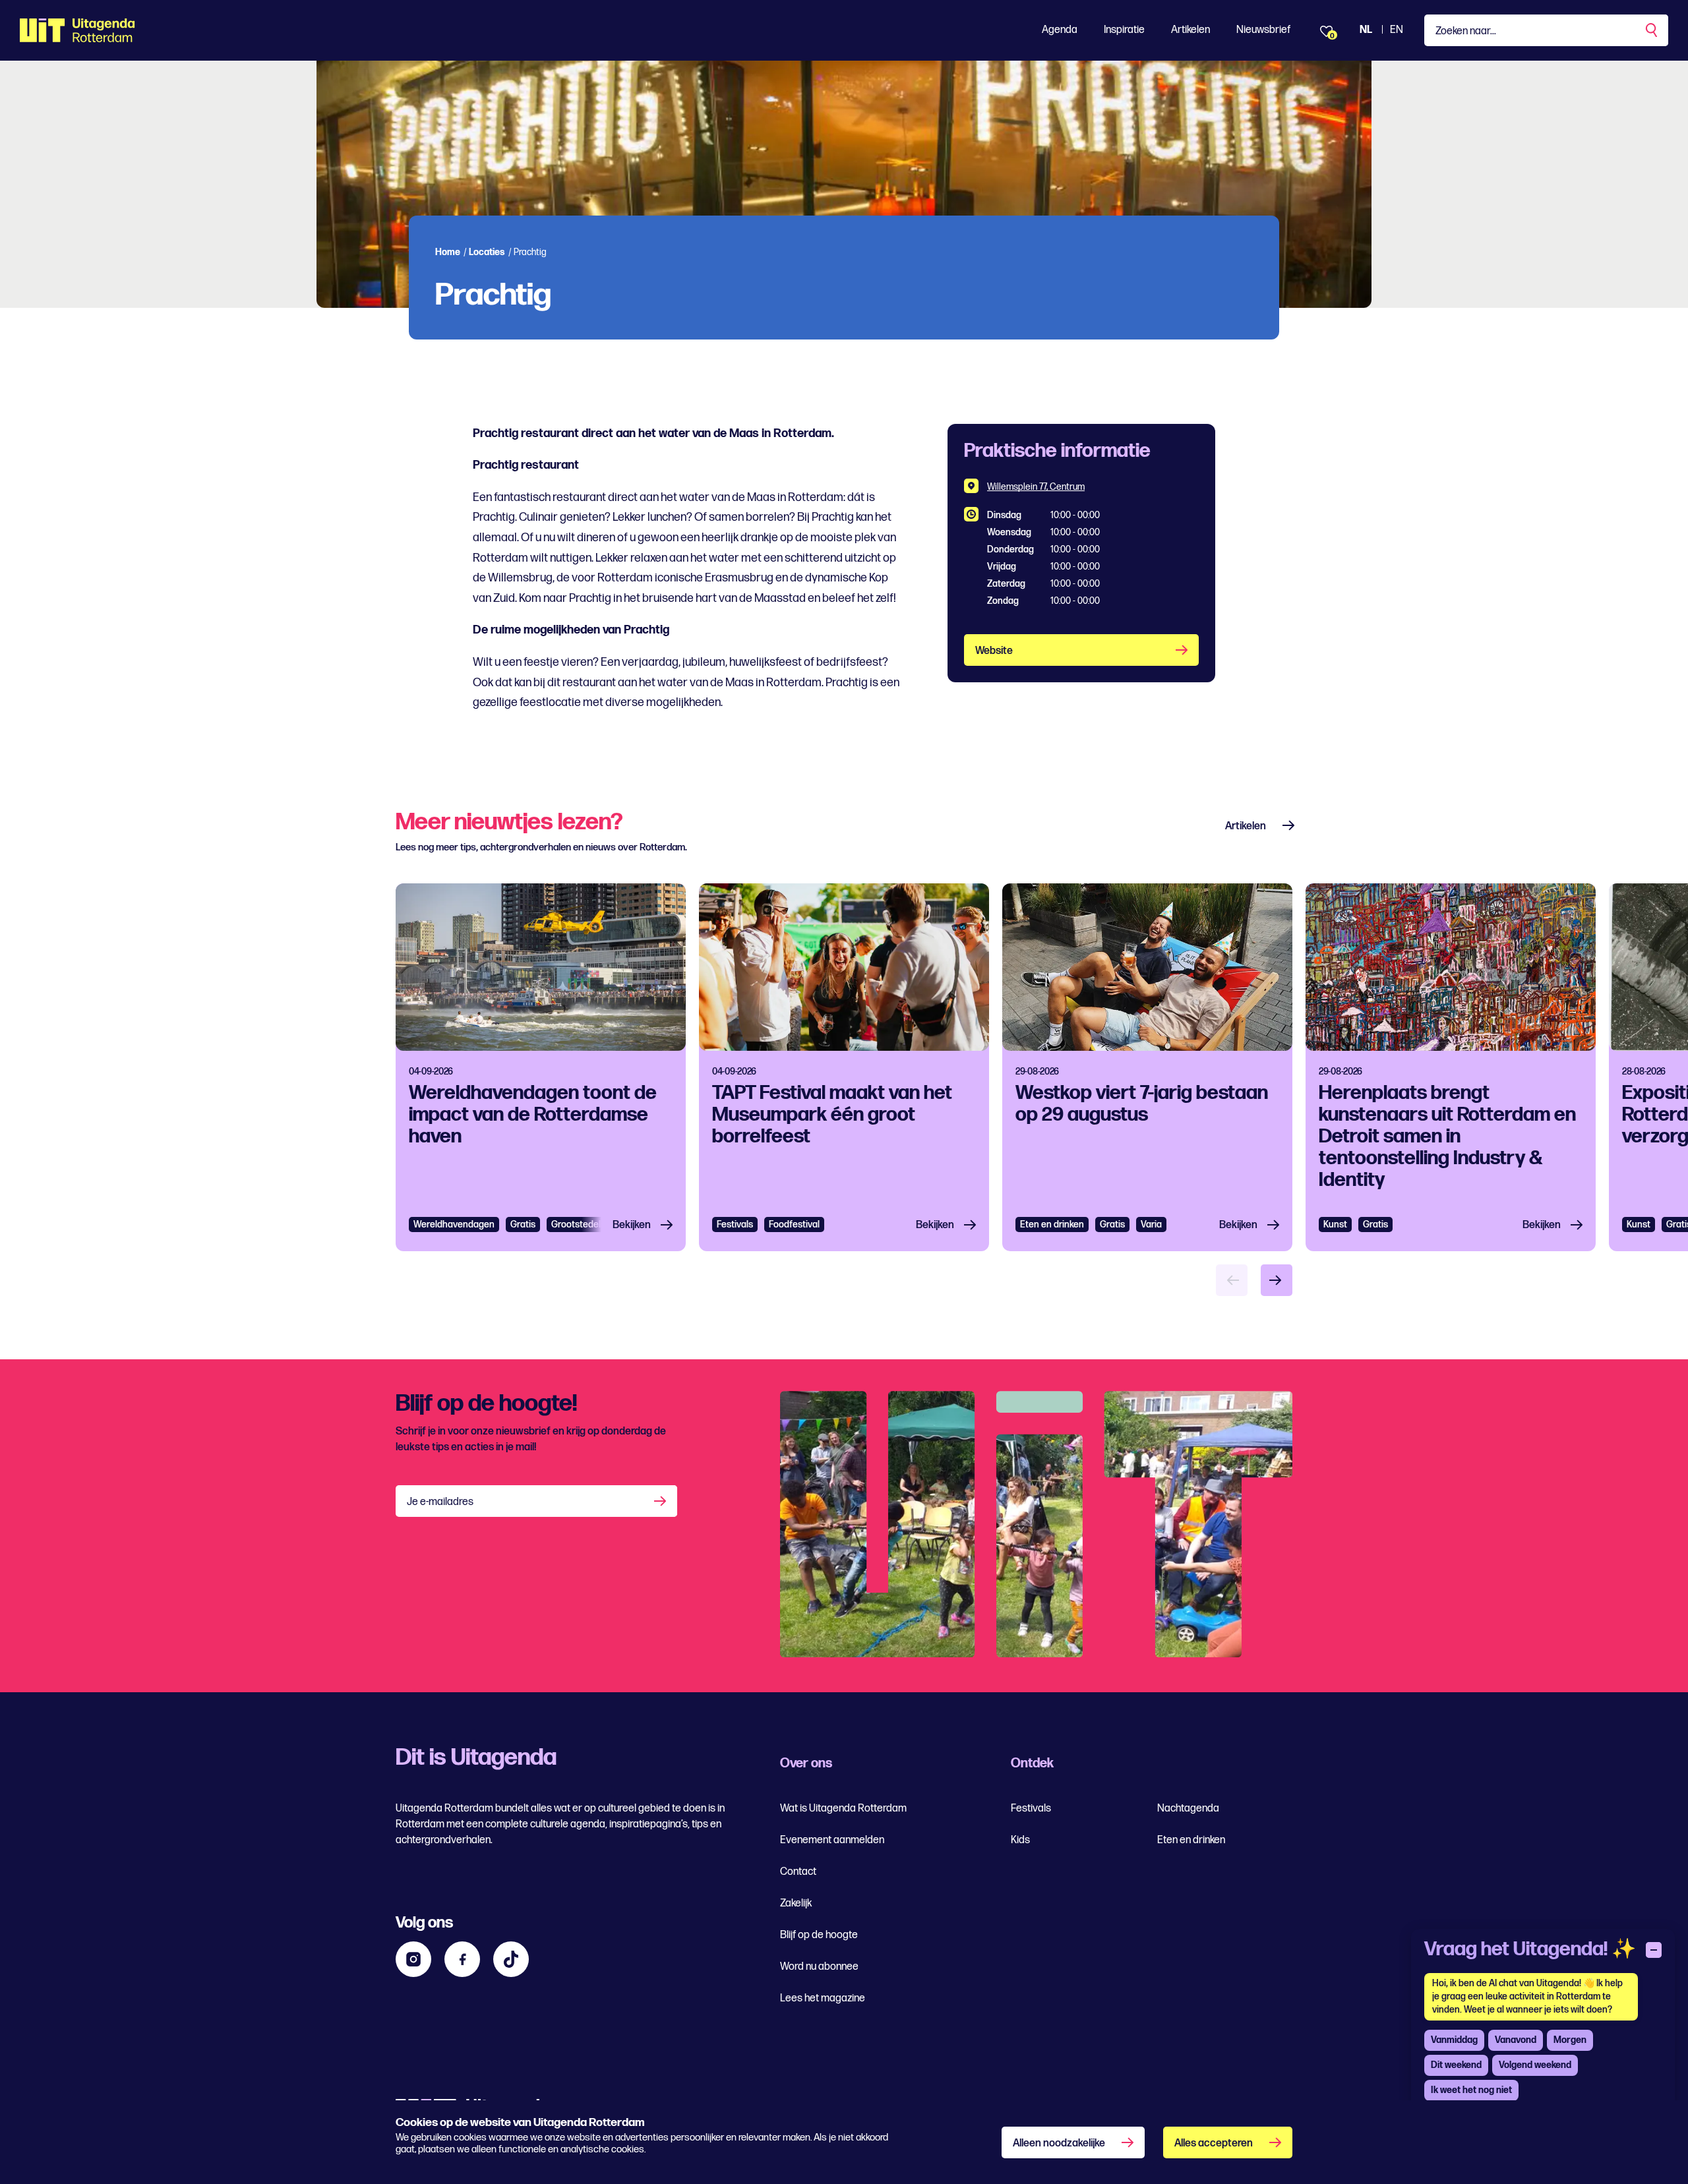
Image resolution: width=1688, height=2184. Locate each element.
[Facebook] (462, 1959)
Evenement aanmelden (832, 1840)
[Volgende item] (1277, 1280)
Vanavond (1516, 2040)
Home (448, 252)
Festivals (735, 1225)
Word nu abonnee (819, 1967)
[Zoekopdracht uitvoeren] (1652, 30)
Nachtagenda (1188, 1809)
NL (1366, 30)
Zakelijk (796, 1904)
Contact (798, 1872)
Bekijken (632, 1225)
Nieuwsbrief (1263, 30)
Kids (1020, 1840)
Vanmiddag (1454, 2040)
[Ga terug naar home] (77, 30)
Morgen (1570, 2040)
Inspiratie (1124, 30)
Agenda (1060, 30)
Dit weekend (1456, 2065)
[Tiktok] (511, 1959)
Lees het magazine (823, 1998)
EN (1397, 30)
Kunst (1335, 1225)
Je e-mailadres (440, 1502)
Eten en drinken (1052, 1225)
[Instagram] (413, 1959)
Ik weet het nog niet (1471, 2090)
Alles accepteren (1214, 2143)
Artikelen (1191, 30)
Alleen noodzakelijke (1059, 2143)
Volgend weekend (1535, 2065)
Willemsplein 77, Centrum (1036, 487)
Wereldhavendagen (454, 1225)
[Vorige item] (1232, 1280)
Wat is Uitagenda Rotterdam (843, 1809)
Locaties (487, 252)
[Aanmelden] (661, 1501)
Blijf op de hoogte (819, 1935)
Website (994, 651)
